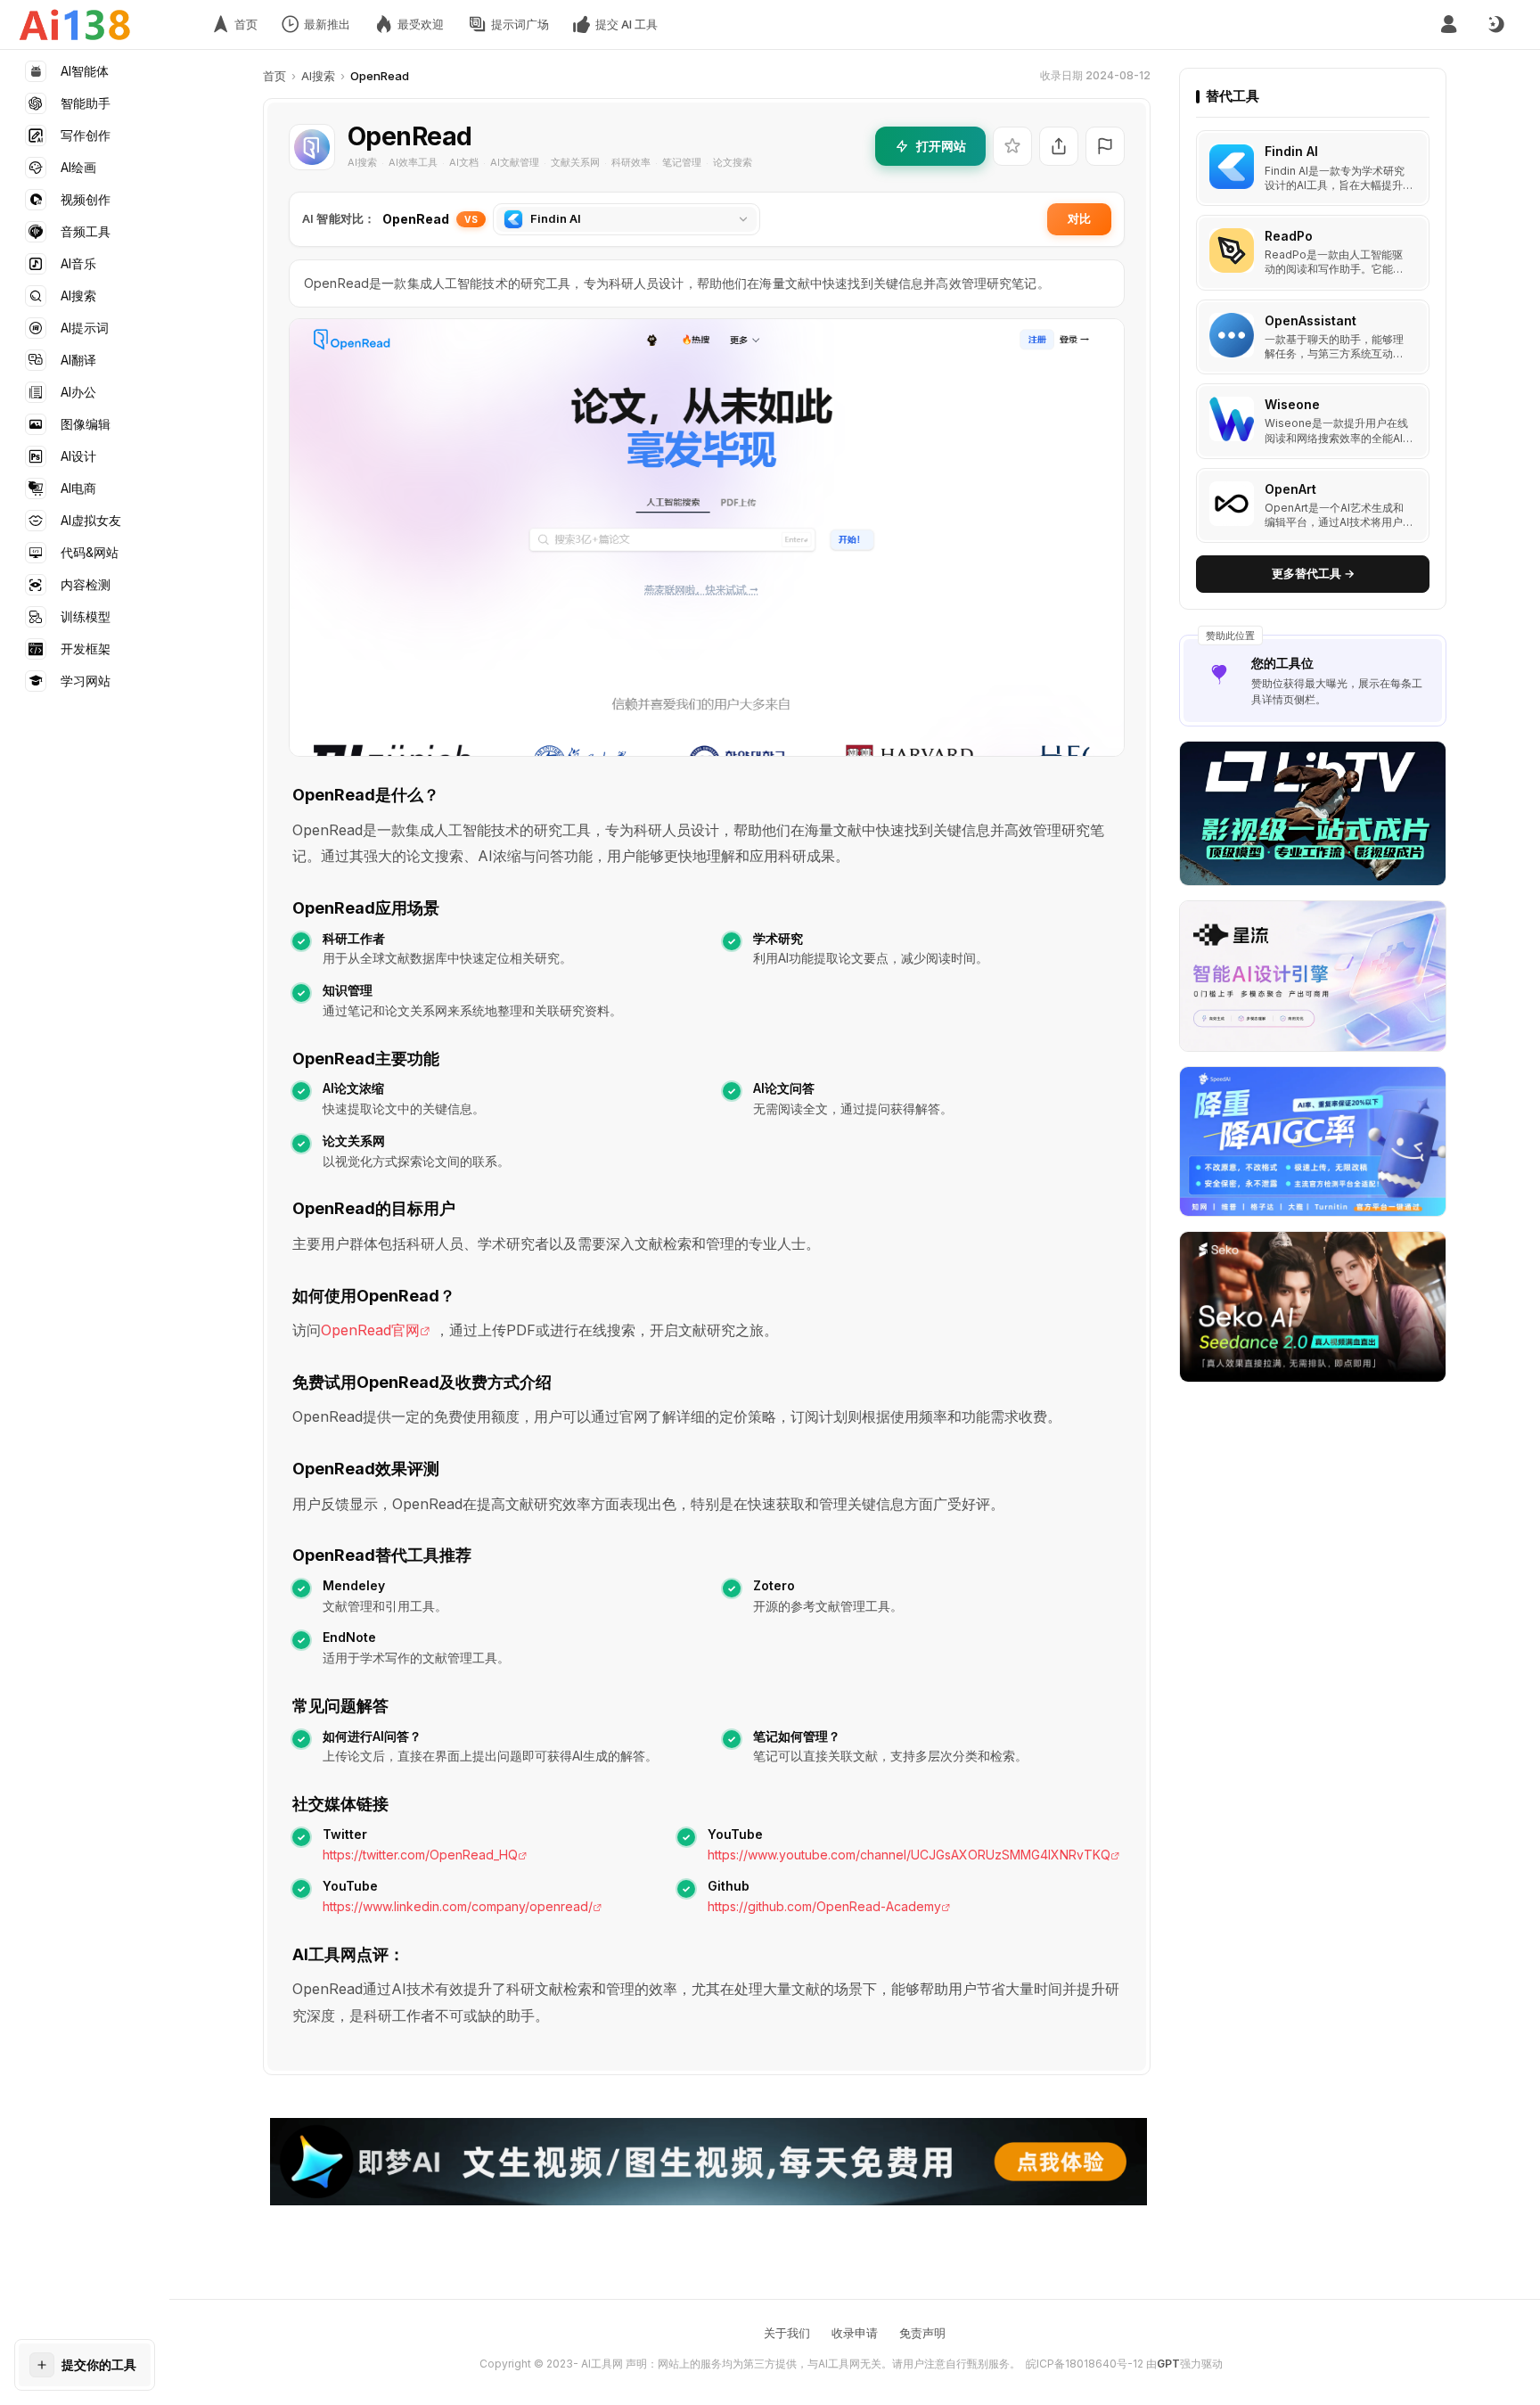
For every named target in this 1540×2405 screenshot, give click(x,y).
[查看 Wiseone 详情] (1313, 421)
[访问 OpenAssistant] (1232, 335)
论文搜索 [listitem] (733, 162)
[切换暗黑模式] (1495, 25)
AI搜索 (318, 76)
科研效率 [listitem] (631, 162)
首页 (274, 76)
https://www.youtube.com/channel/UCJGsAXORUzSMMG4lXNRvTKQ (909, 1855)
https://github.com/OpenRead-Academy (824, 1906)
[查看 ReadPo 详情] (1313, 253)
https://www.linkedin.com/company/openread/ (458, 1906)
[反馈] (1105, 146)
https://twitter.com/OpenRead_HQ (420, 1855)
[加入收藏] (1012, 146)
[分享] (1059, 146)
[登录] (1449, 25)
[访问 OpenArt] (1232, 504)
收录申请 (855, 2333)
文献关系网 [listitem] (575, 162)
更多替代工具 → (1313, 573)
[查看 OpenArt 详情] (1313, 506)
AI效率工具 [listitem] (413, 162)
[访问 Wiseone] (1232, 419)
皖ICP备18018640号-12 (1085, 2364)
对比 (1079, 218)
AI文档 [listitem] (464, 162)
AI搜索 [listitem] (362, 162)
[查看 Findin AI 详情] (1313, 169)
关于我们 (787, 2333)
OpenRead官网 (370, 1330)
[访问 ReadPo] (1232, 250)
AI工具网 (602, 2364)
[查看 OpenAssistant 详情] (1313, 337)
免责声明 (922, 2333)
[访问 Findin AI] (1232, 167)
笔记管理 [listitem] (682, 162)
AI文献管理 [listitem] (515, 162)
